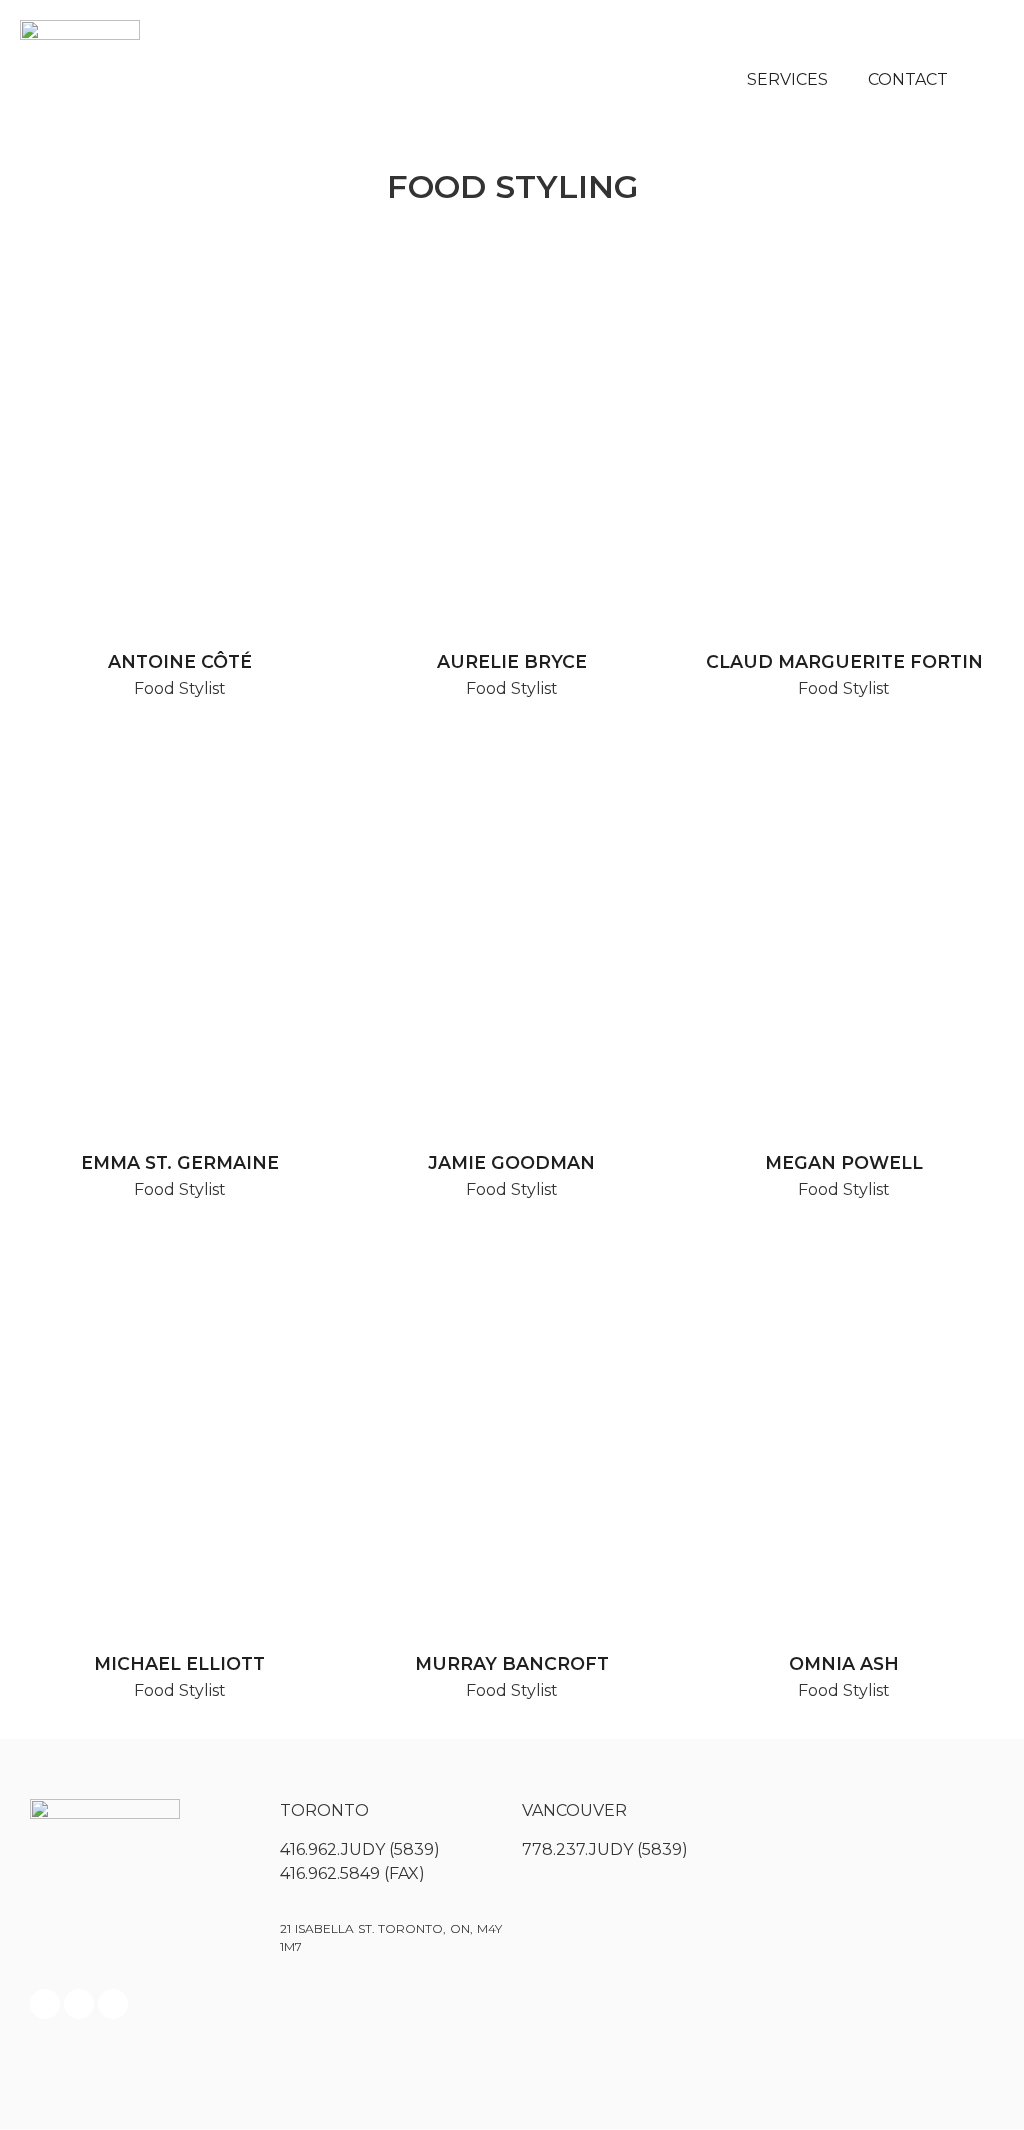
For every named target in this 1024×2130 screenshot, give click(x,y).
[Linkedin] (113, 2004)
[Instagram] (79, 2004)
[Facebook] (45, 2004)
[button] (984, 80)
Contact (908, 79)
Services (787, 79)
